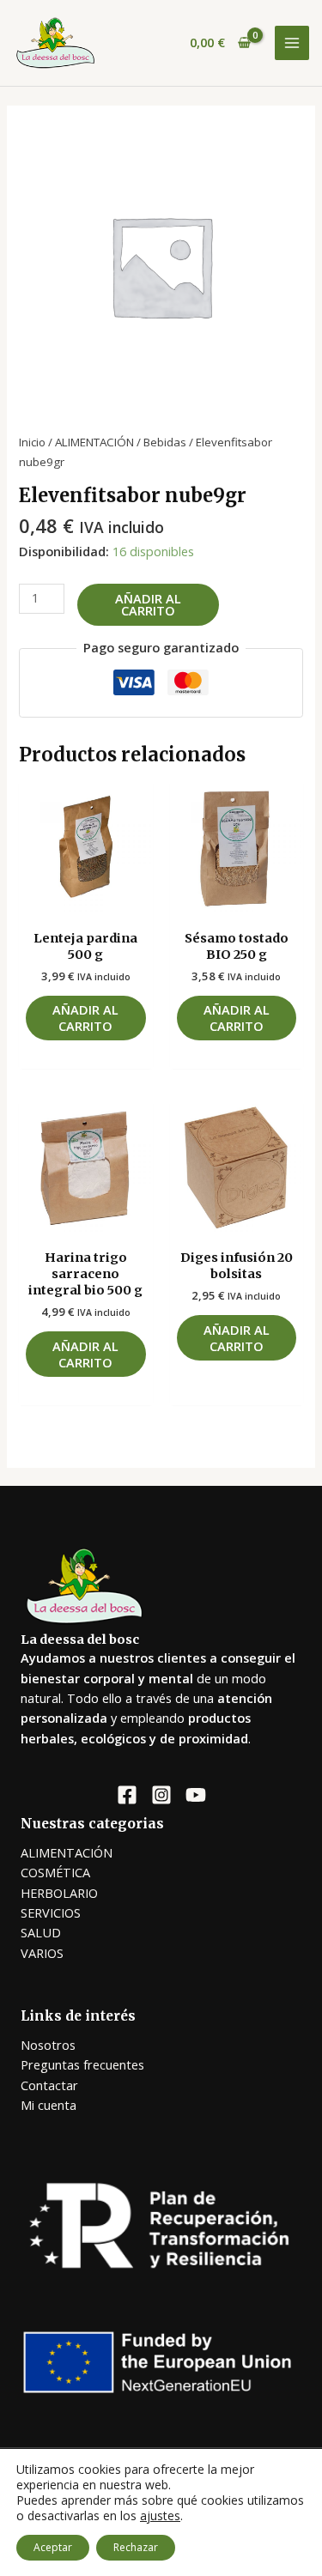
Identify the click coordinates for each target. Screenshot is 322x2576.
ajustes (160, 2516)
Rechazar (136, 2547)
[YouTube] (196, 1795)
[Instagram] (161, 1795)
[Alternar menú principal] (292, 43)
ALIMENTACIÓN (94, 442)
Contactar (49, 2085)
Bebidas (165, 442)
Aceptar (53, 2547)
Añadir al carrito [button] (85, 1018)
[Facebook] (127, 1795)
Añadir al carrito (148, 605)
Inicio (32, 442)
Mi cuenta (49, 2105)
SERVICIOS (51, 1912)
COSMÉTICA (55, 1872)
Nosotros (48, 2045)
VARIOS (42, 1953)
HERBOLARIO (59, 1893)
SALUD (41, 1932)
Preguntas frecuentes (82, 2064)
